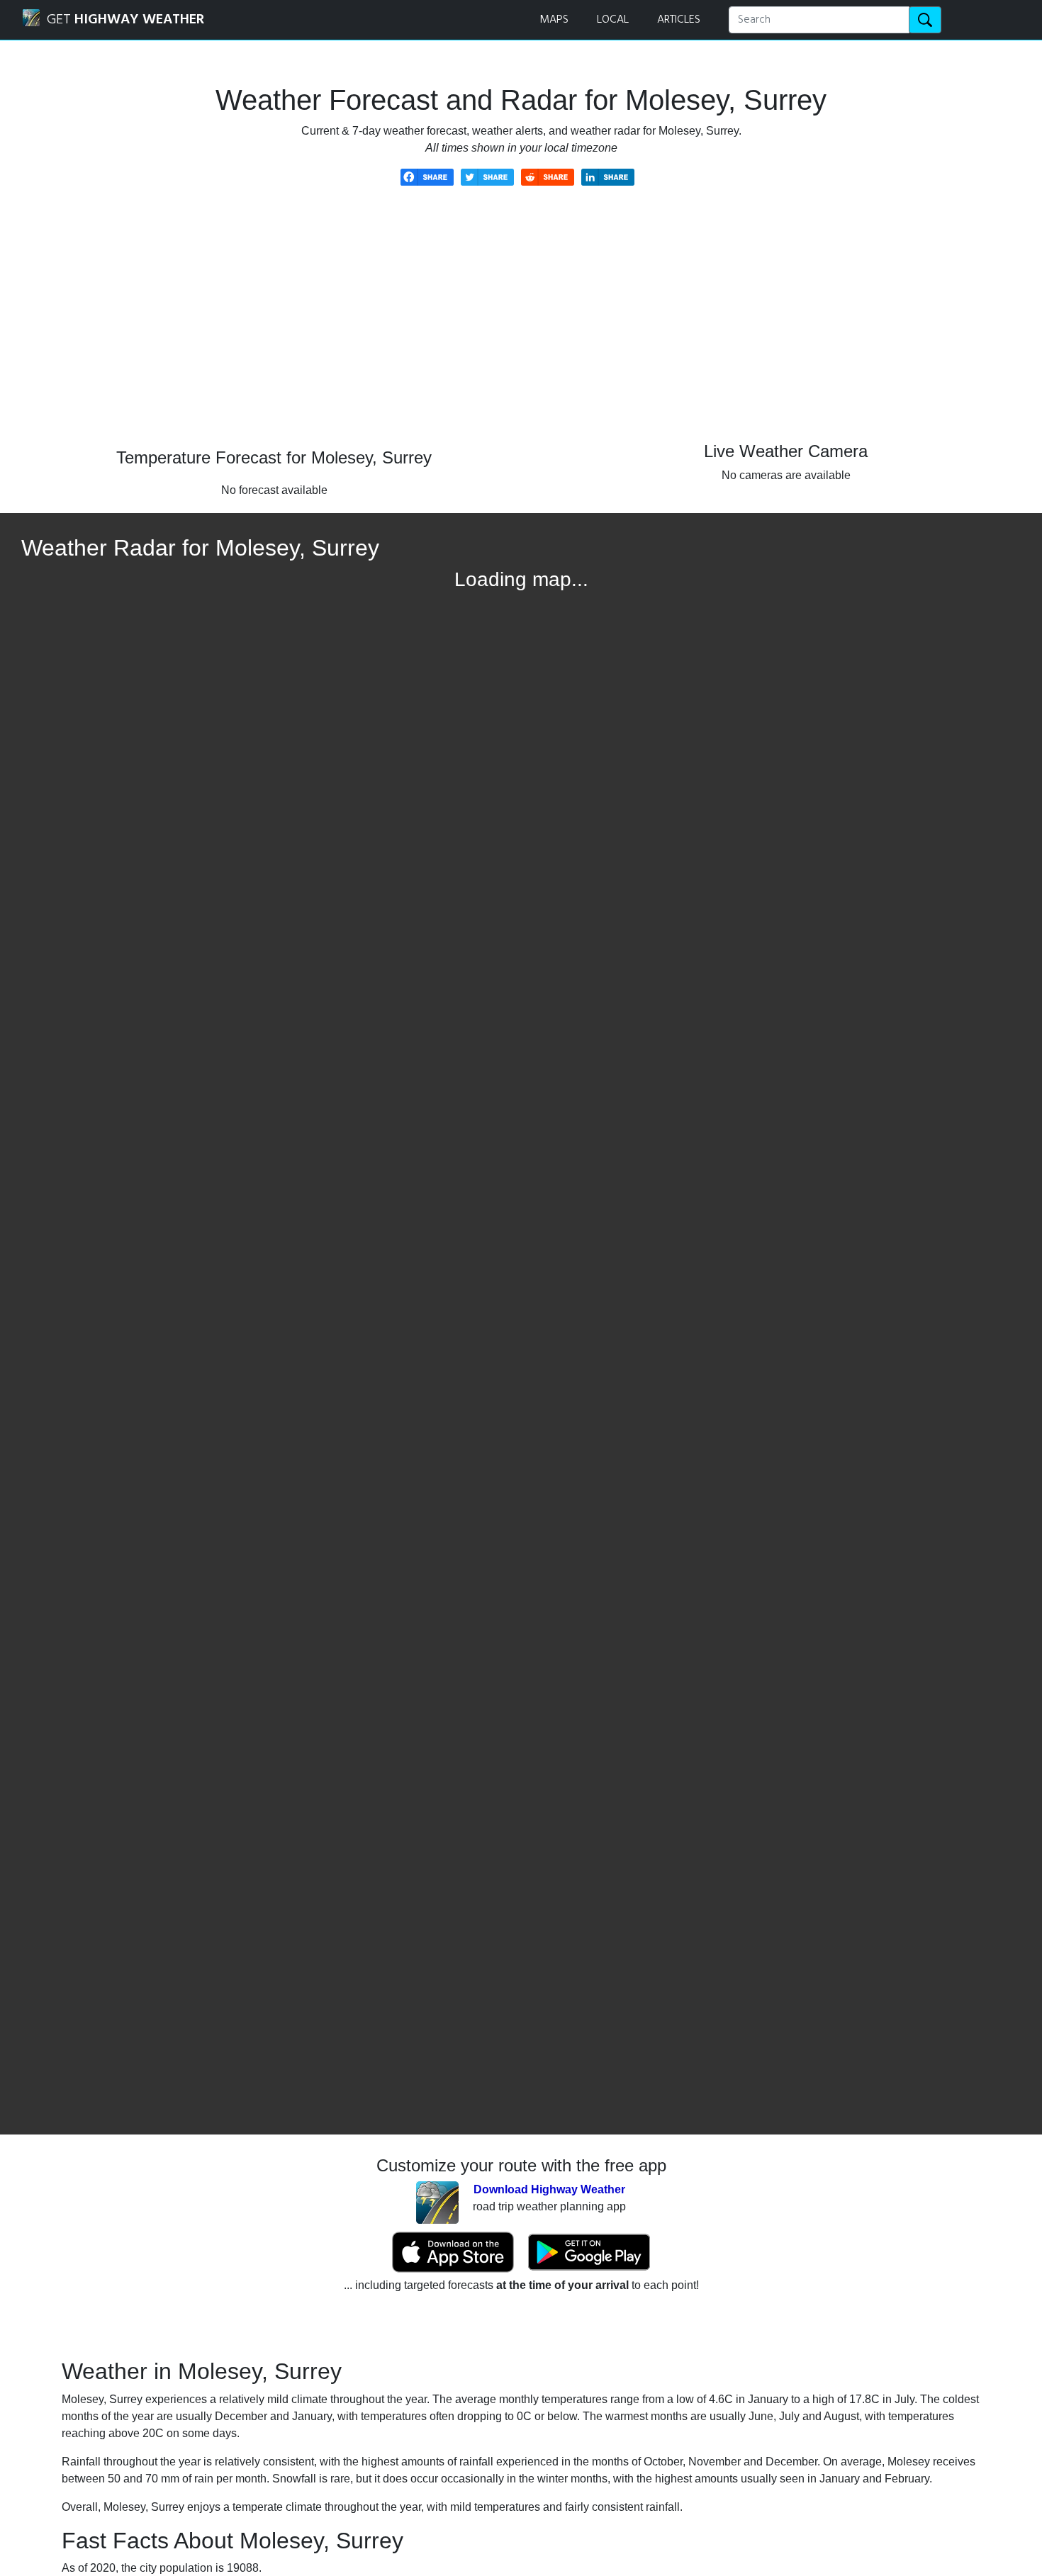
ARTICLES (679, 20)
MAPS (554, 20)
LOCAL (613, 20)
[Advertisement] (521, 327)
